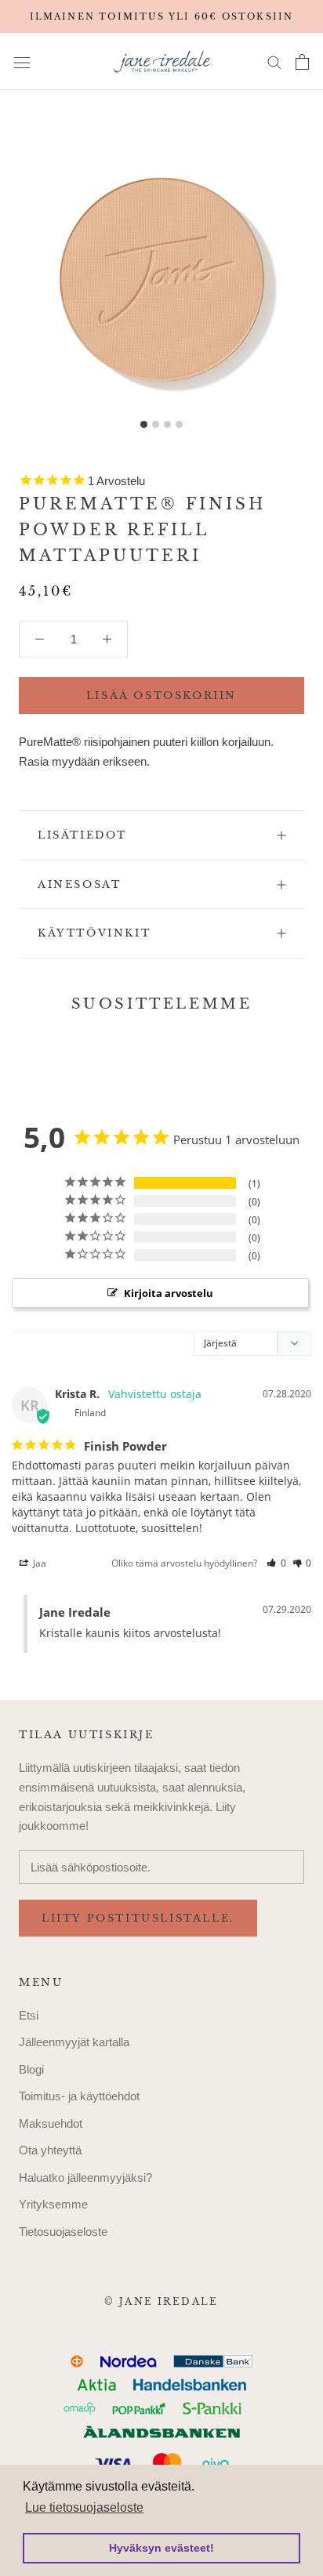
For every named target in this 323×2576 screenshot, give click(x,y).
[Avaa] (22, 62)
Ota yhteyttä (50, 2150)
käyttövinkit (94, 933)
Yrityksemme (53, 2204)
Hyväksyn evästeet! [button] (161, 2548)
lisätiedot (82, 835)
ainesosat (79, 884)
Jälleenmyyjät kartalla (74, 2042)
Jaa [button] (38, 1563)
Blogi (31, 2069)
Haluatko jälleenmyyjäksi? (85, 2177)
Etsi (29, 2015)
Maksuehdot (51, 2123)
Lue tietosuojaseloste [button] (84, 2507)
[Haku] (274, 62)
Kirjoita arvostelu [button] (169, 1293)
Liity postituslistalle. (138, 1918)
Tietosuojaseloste (63, 2232)
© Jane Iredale (161, 2301)
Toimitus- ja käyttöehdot (79, 2096)
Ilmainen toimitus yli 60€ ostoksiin (162, 16)
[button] (276, 1563)
